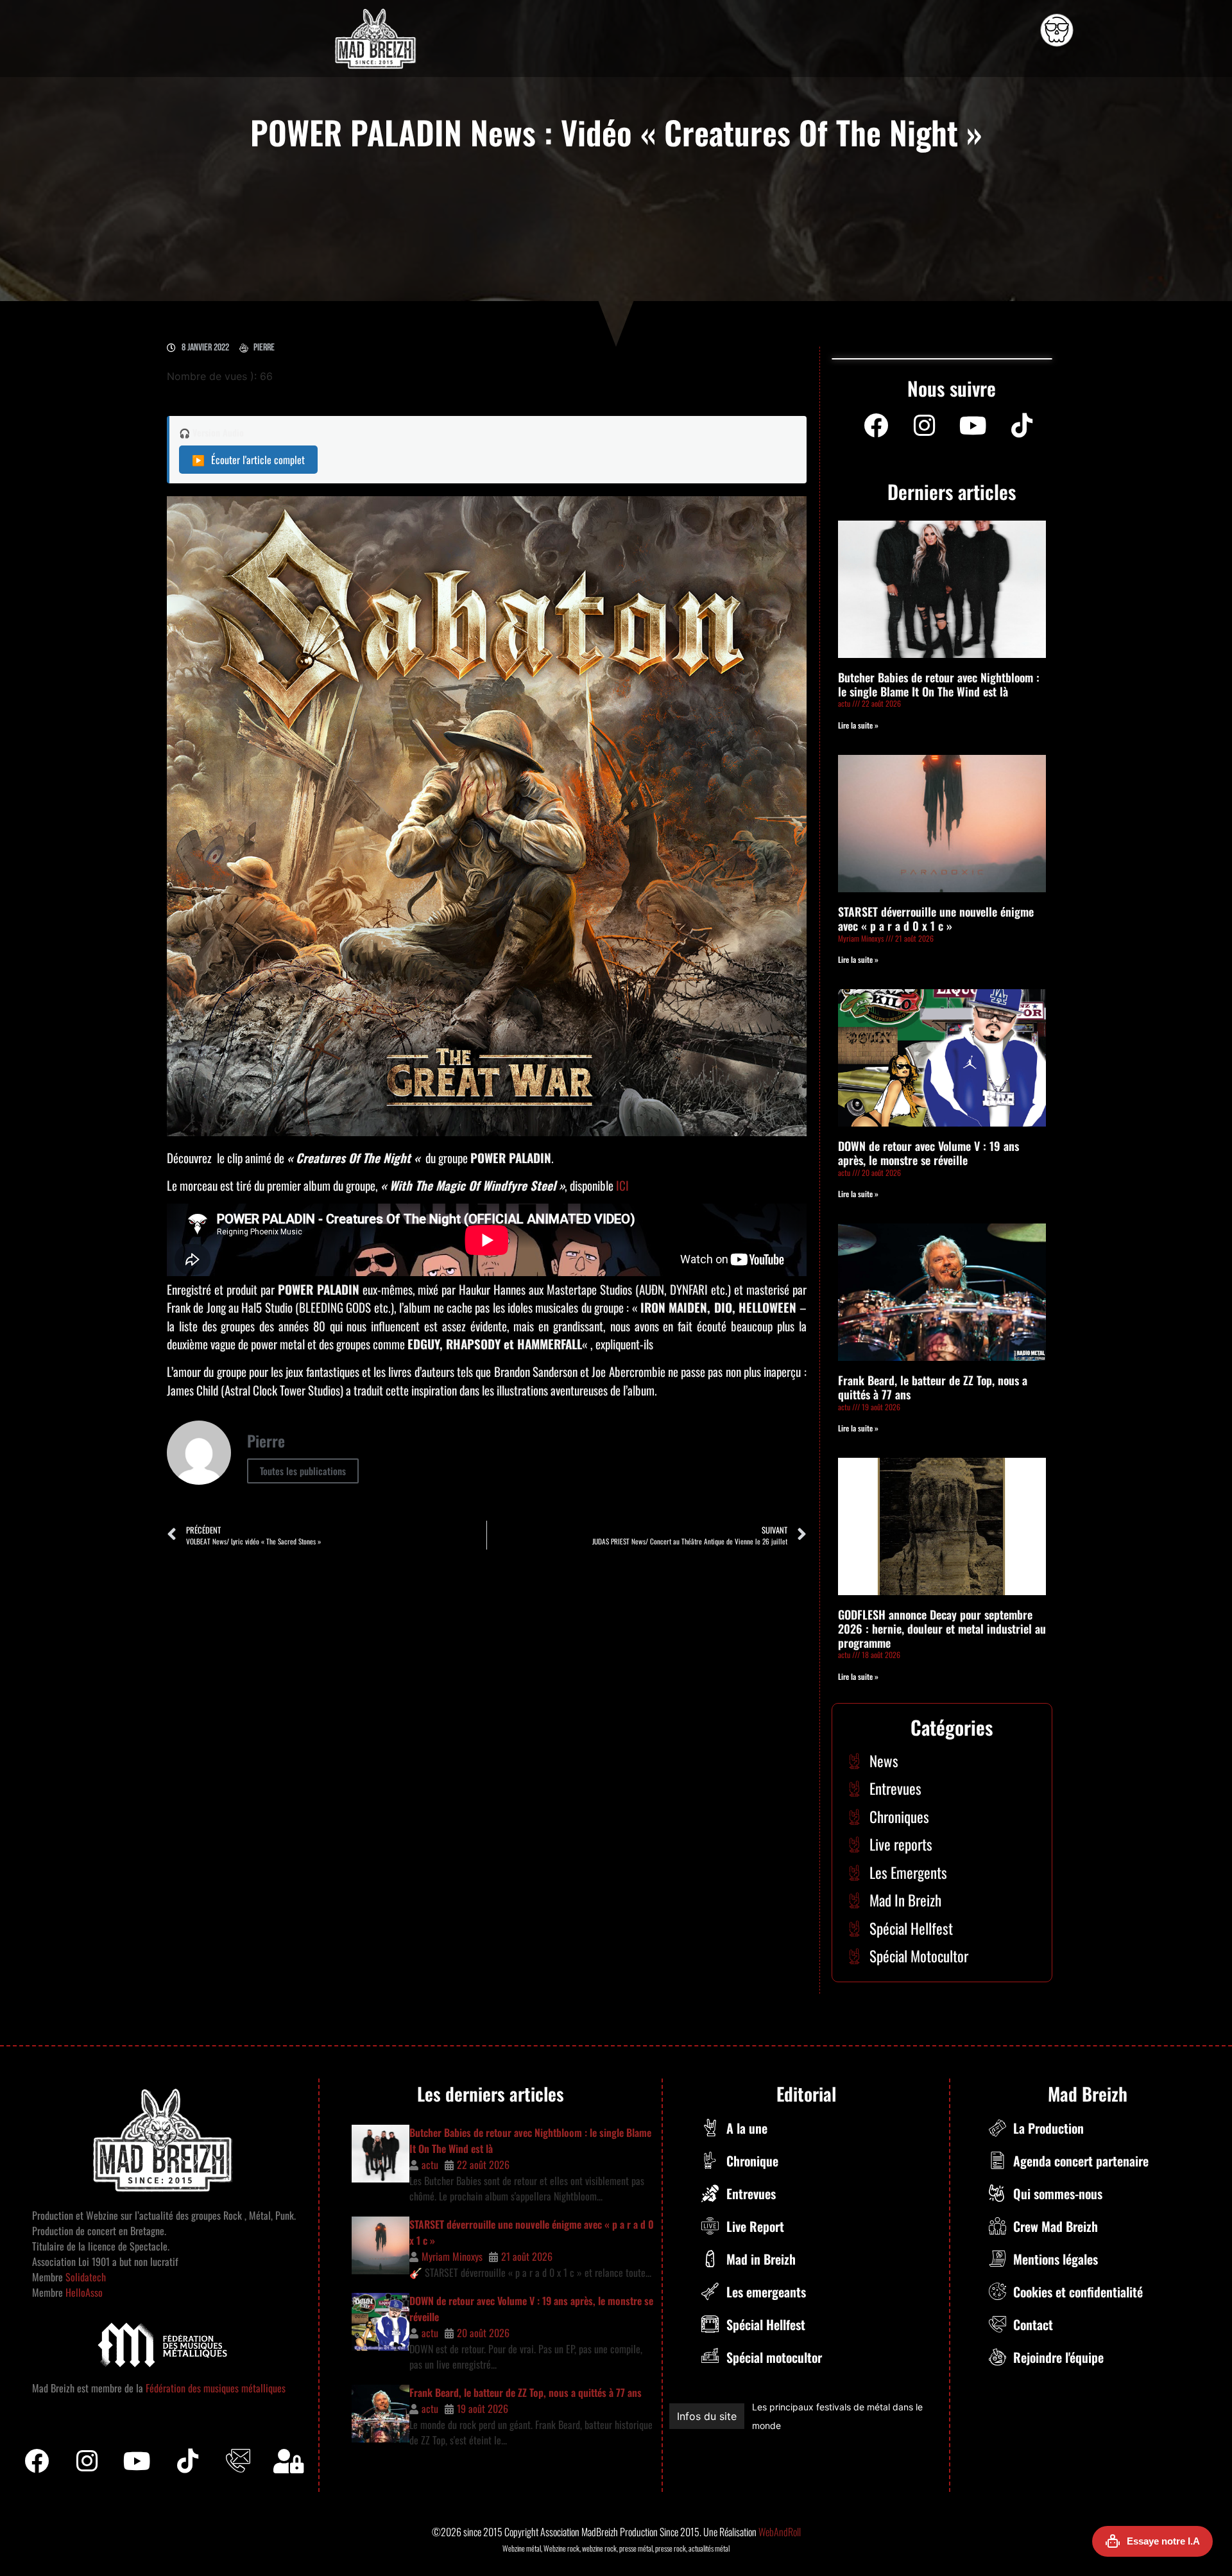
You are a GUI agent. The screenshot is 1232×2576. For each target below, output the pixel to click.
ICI (622, 1185)
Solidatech (86, 2277)
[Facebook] (876, 426)
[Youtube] (973, 426)
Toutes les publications (303, 1471)
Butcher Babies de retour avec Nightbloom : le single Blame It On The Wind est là (939, 684)
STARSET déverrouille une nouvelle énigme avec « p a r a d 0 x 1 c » (936, 919)
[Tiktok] (188, 2461)
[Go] (1057, 30)
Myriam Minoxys (452, 2256)
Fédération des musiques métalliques (216, 2388)
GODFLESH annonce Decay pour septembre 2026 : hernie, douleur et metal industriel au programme (942, 1628)
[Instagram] (925, 426)
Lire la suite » (858, 725)
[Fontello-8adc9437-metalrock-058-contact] (238, 2461)
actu (430, 2165)
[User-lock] (289, 2461)
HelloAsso (83, 2292)
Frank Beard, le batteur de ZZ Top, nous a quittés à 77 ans (933, 1387)
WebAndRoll (780, 2532)
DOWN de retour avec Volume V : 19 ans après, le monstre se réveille (928, 1153)
